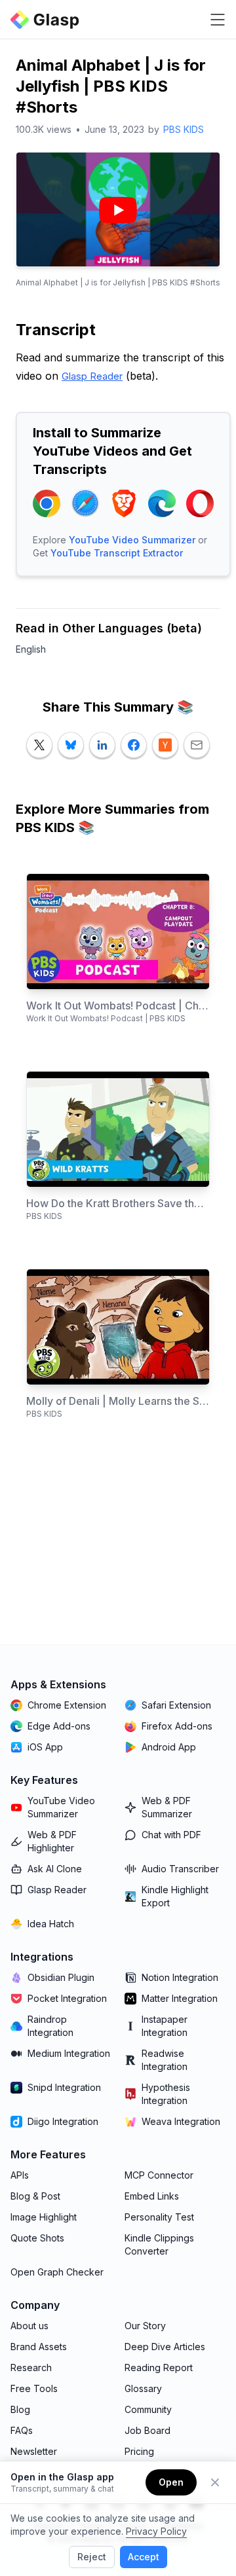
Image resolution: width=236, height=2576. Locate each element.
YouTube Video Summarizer (132, 540)
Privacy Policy (156, 2531)
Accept (144, 2557)
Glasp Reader (92, 376)
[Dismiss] (215, 2482)
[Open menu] (218, 20)
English (31, 649)
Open (171, 2482)
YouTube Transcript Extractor (117, 553)
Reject (92, 2557)
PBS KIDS (184, 129)
